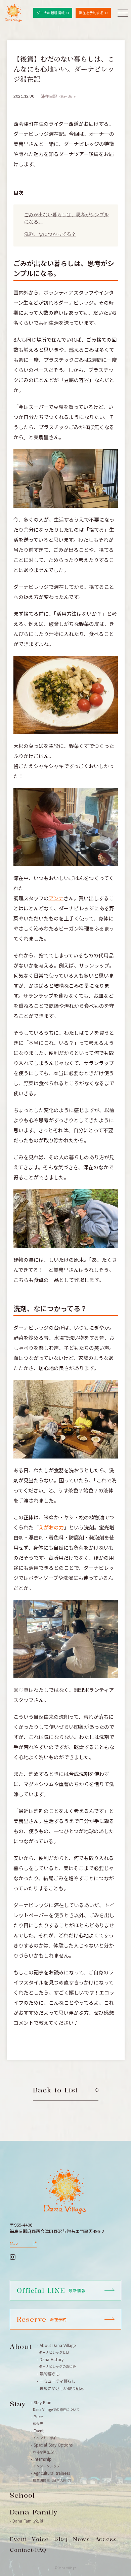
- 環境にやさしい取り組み (60, 2388)
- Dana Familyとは (27, 2521)
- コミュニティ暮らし (56, 2381)
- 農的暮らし (48, 2374)
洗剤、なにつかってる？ (50, 234)
